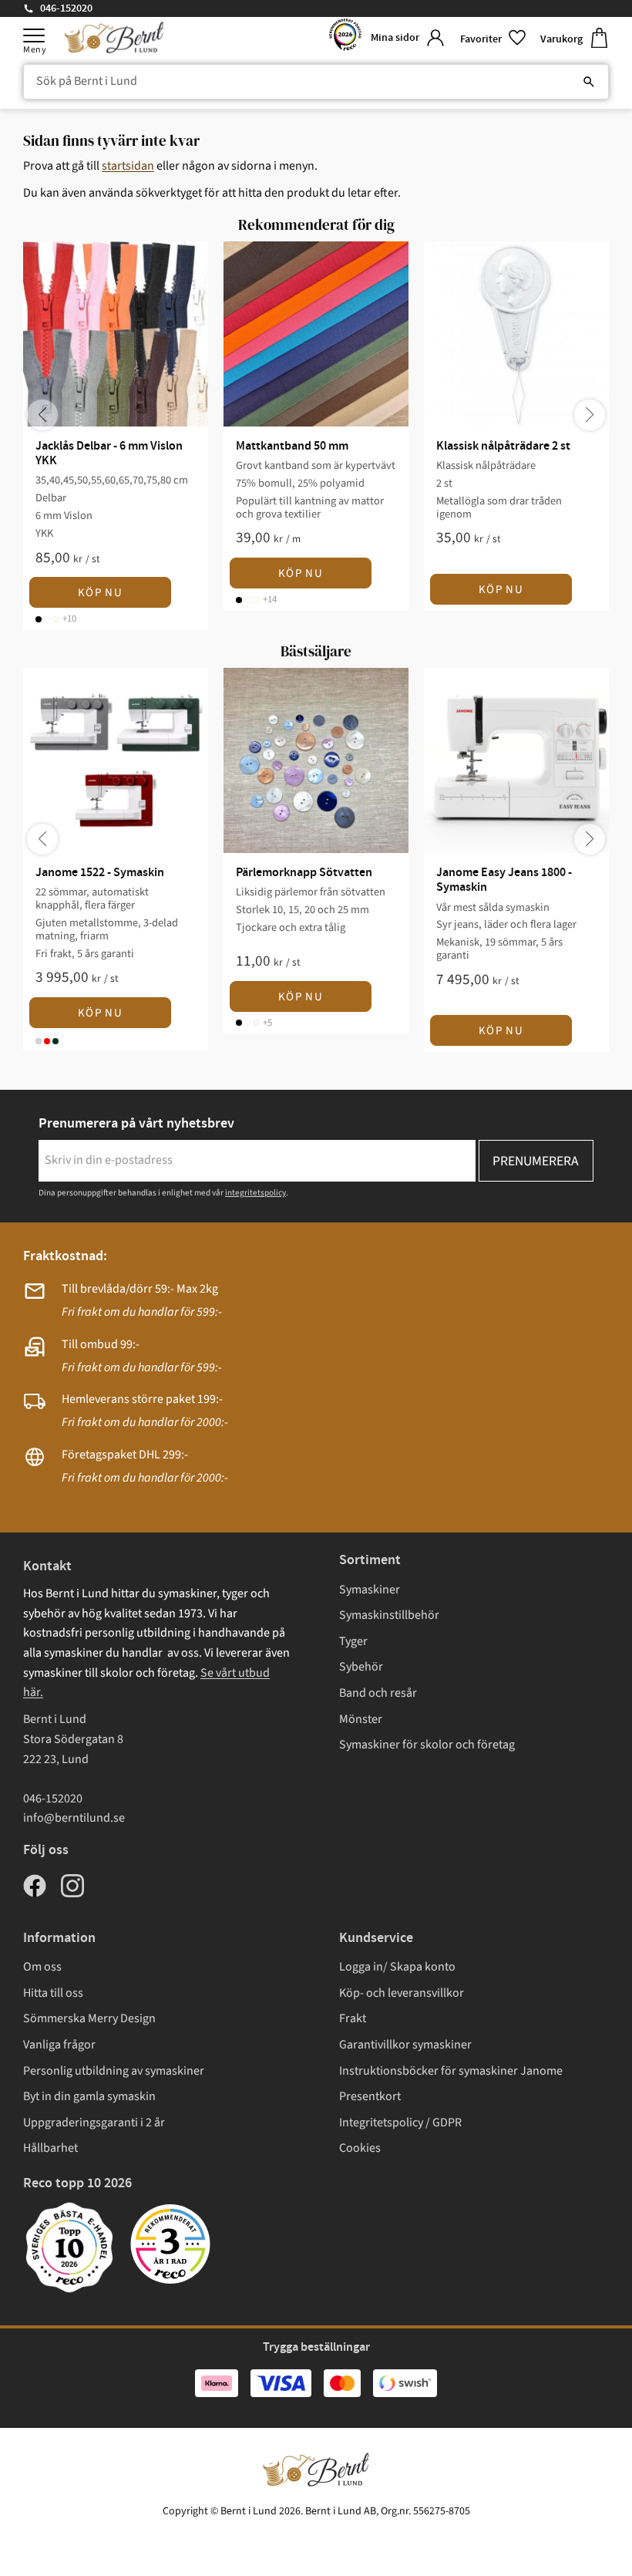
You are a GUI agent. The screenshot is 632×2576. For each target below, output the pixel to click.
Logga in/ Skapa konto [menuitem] (397, 1967)
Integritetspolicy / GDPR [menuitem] (400, 2123)
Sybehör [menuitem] (361, 1667)
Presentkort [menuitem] (370, 2096)
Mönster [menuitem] (361, 1719)
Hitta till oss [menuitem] (53, 1993)
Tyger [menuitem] (353, 1641)
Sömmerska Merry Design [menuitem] (89, 2018)
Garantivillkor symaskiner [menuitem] (405, 2045)
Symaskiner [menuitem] (370, 1590)
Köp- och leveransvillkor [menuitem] (402, 1993)
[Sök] (589, 82)
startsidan (128, 166)
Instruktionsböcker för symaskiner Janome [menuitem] (451, 2071)
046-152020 (66, 8)
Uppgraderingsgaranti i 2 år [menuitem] (94, 2123)
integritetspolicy (255, 1193)
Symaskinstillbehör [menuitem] (389, 1615)
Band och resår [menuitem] (378, 1693)
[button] (34, 35)
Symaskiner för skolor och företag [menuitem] (427, 1745)
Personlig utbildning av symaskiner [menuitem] (114, 2071)
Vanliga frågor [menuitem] (59, 2045)
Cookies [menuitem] (360, 2148)
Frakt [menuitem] (353, 2018)
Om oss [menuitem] (42, 1967)
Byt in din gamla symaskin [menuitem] (89, 2096)
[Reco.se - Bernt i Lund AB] (345, 38)
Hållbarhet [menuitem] (50, 2148)
